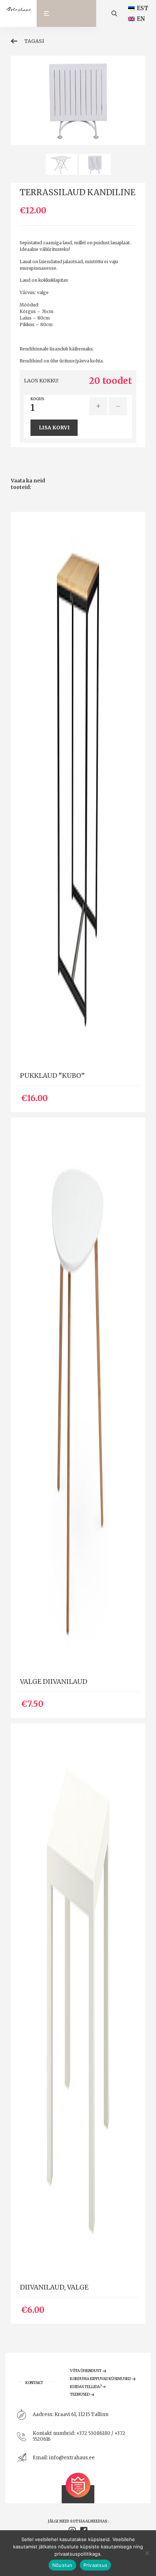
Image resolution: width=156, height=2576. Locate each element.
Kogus (37, 399)
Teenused (80, 2394)
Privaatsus (96, 2565)
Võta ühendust (86, 2371)
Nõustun (62, 2565)
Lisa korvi (54, 428)
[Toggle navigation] (50, 13)
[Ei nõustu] (147, 2553)
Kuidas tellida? (86, 2387)
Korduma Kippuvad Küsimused (100, 2379)
